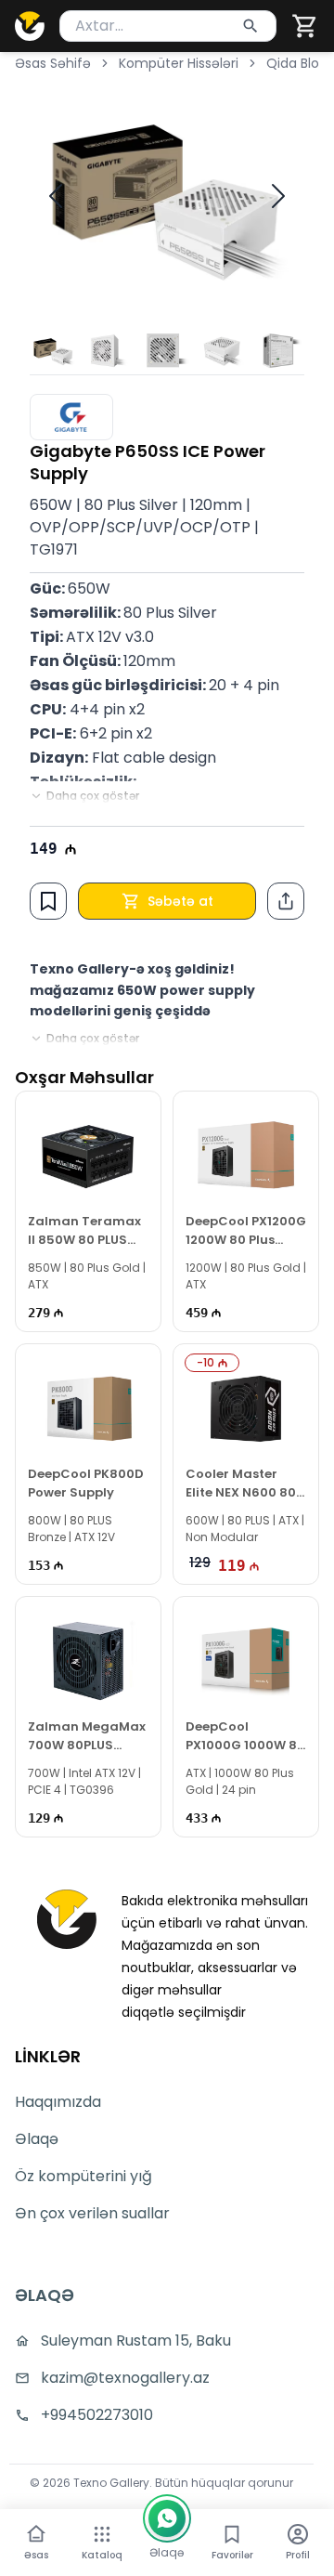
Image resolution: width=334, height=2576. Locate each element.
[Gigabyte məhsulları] (71, 417)
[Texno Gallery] (30, 26)
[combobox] (168, 26)
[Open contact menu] (167, 2518)
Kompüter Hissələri (179, 63)
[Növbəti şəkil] (278, 196)
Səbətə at (180, 901)
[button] (305, 26)
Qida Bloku (300, 63)
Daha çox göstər (93, 796)
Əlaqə (37, 2139)
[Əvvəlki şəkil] (56, 196)
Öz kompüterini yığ (83, 2176)
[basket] (305, 26)
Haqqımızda (58, 2102)
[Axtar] (250, 26)
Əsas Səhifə (53, 63)
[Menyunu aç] (102, 2534)
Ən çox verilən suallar (92, 2213)
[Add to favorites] (48, 901)
